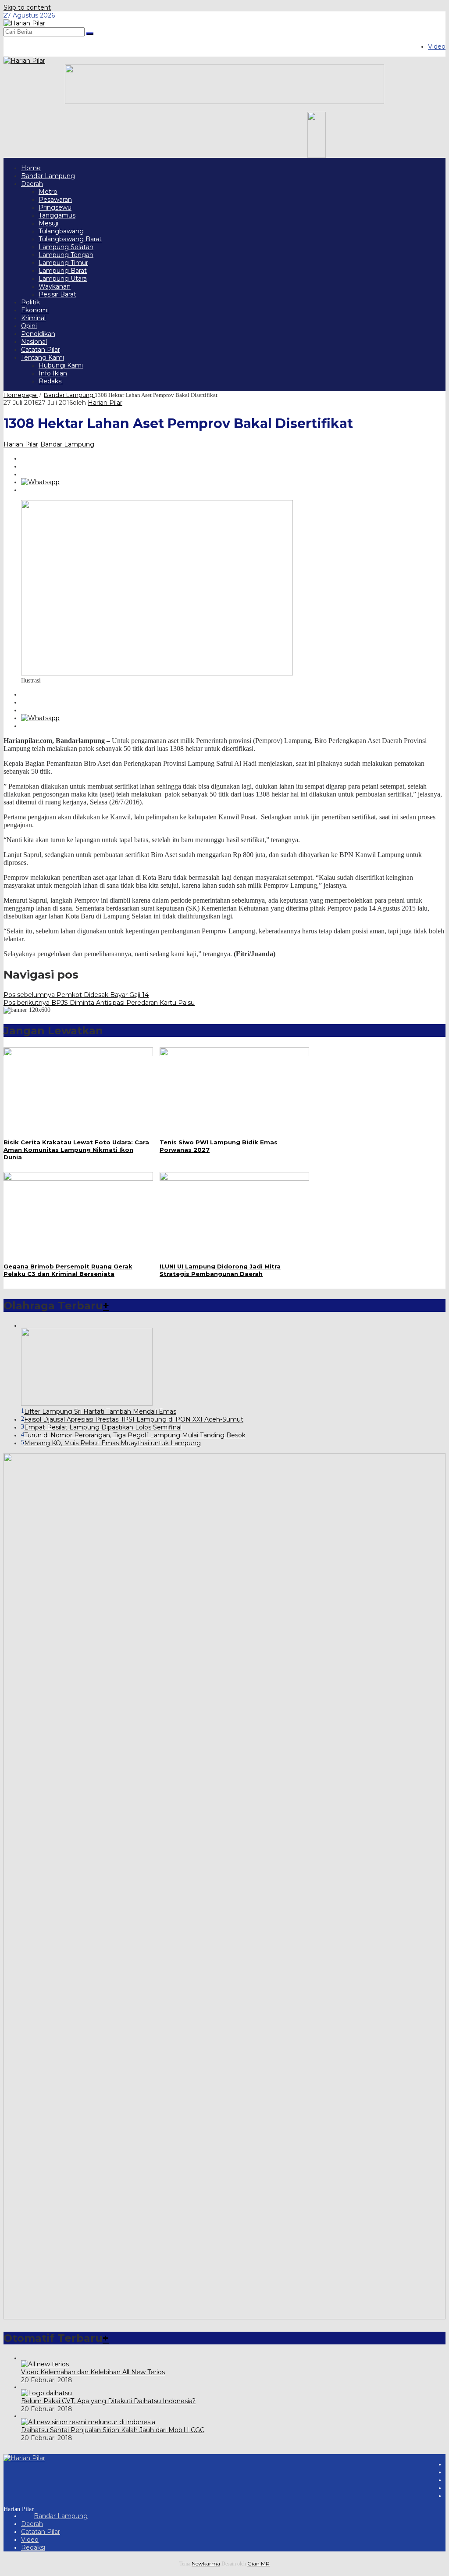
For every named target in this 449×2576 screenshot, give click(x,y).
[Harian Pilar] (24, 23)
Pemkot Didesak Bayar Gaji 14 (76, 995)
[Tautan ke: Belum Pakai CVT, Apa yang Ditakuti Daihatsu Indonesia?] (46, 2393)
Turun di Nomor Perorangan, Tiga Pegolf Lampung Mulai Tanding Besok (135, 1435)
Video (30, 2540)
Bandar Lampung (67, 444)
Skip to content (27, 7)
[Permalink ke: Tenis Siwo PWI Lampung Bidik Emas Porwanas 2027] (234, 1054)
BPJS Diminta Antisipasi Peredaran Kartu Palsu (99, 1003)
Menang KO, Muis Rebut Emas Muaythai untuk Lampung (112, 1443)
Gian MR (258, 2563)
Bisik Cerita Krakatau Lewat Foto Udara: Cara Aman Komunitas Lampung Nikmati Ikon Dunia (76, 1150)
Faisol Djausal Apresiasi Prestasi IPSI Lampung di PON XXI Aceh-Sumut (134, 1419)
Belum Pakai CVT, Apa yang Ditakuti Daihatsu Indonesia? (108, 2401)
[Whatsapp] (40, 482)
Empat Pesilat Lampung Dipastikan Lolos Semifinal (103, 1427)
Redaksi (33, 2547)
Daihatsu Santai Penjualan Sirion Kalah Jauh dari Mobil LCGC (113, 2430)
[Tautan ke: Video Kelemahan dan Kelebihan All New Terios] (45, 2364)
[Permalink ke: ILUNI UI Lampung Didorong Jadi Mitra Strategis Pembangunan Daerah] (234, 1179)
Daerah (32, 2524)
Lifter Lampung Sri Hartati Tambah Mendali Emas (100, 1411)
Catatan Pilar (41, 2532)
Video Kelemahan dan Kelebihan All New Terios (93, 2372)
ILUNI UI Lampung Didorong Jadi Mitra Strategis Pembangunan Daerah (220, 1270)
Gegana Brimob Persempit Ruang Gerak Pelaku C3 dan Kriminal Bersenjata (68, 1270)
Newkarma (206, 2563)
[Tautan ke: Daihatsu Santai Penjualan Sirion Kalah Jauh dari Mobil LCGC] (88, 2422)
